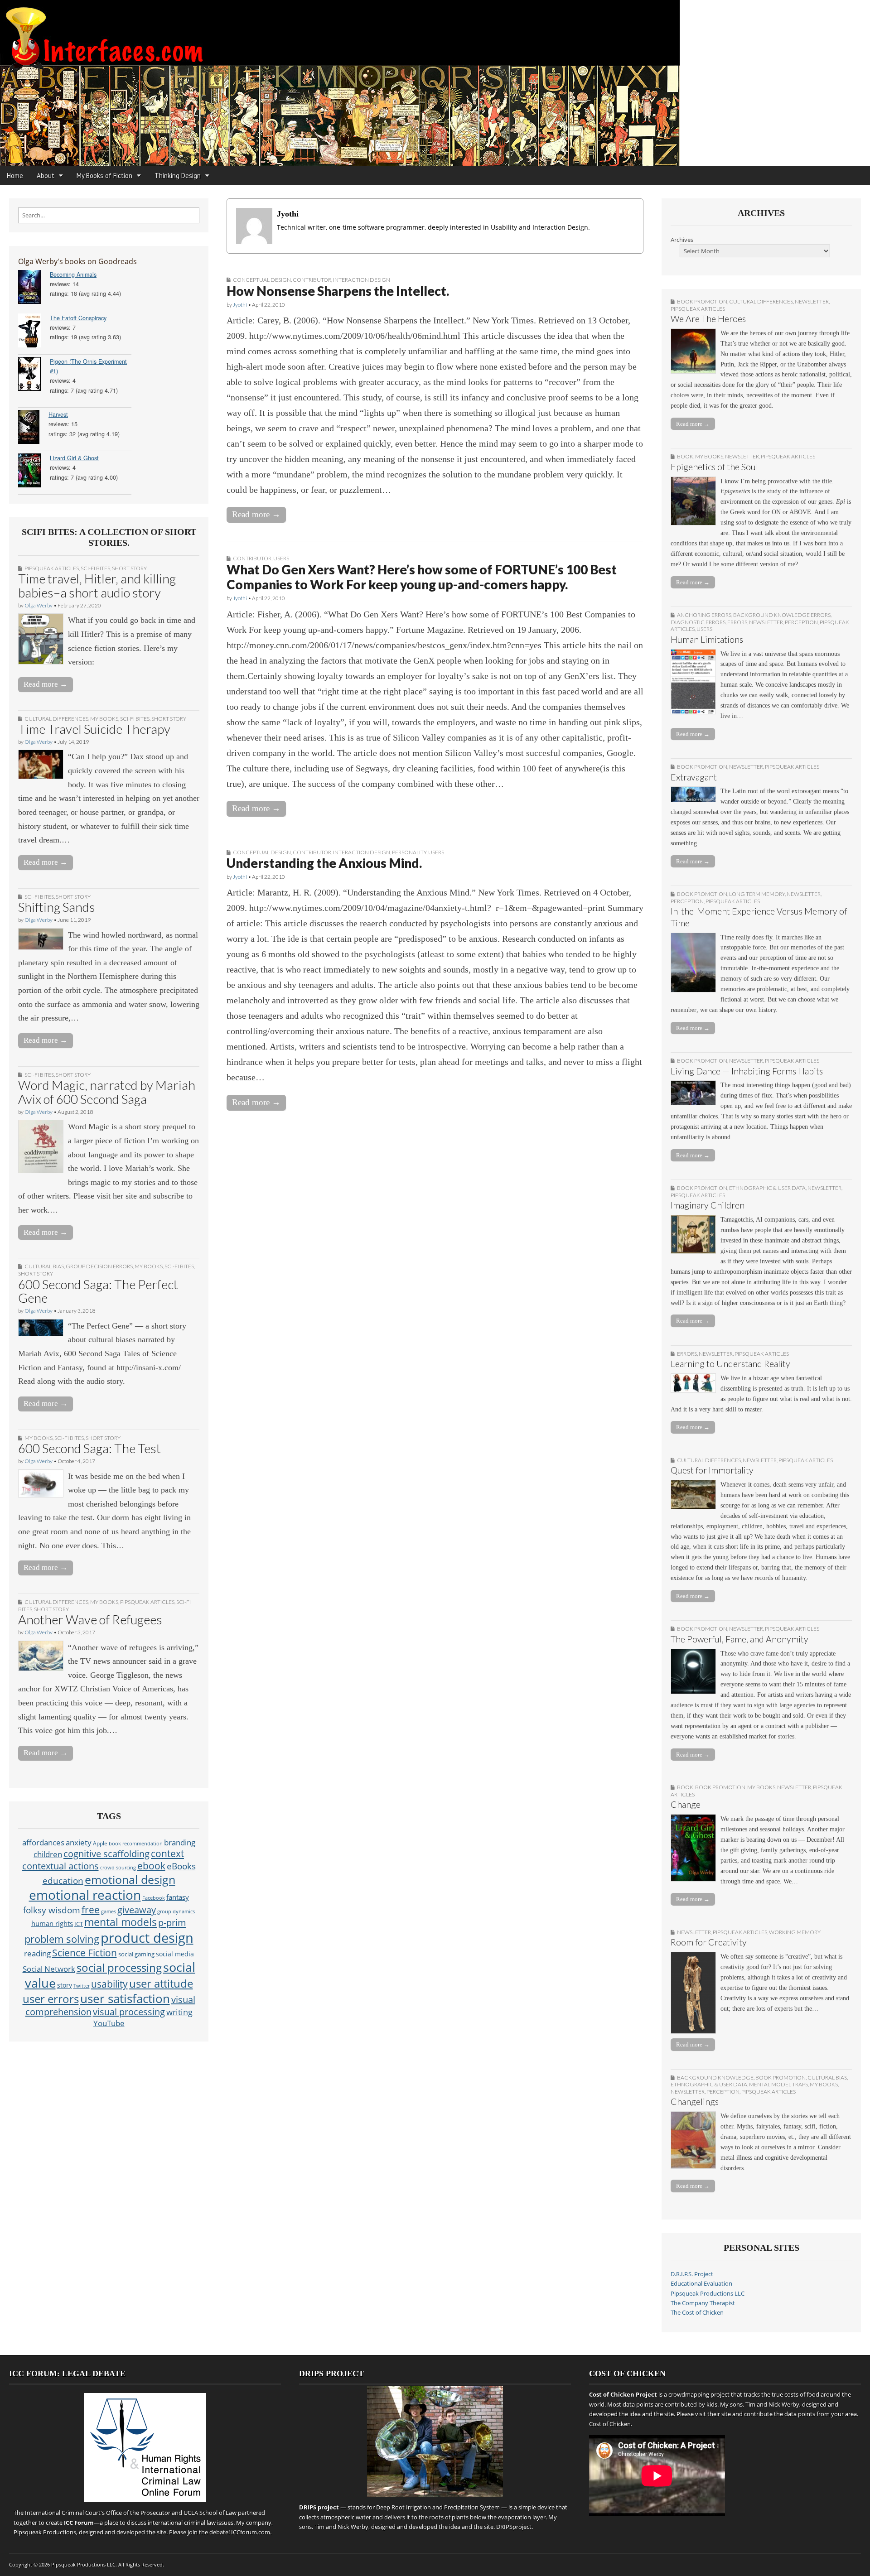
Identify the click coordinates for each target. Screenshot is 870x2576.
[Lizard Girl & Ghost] (34, 472)
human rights (52, 1924)
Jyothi (240, 305)
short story (129, 568)
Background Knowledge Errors (782, 615)
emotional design (130, 1879)
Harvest (58, 414)
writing (179, 2012)
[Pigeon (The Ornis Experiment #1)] (34, 375)
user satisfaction (125, 1999)
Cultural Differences (56, 719)
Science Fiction (85, 1952)
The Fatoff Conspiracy (78, 318)
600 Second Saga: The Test (89, 1448)
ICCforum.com (251, 2532)
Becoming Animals (73, 274)
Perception (801, 622)
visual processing (129, 2012)
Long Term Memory (757, 894)
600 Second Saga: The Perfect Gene (98, 1291)
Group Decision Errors (99, 1266)
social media (175, 1954)
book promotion (702, 301)
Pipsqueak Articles (52, 568)
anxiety (79, 1842)
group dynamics (176, 1912)
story (65, 1985)
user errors (51, 1999)
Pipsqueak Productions (45, 2532)
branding (180, 1842)
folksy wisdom (52, 1910)
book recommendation (136, 1843)
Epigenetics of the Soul (714, 467)
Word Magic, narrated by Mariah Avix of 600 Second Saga (107, 1092)
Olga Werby (39, 605)
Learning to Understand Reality (730, 1364)
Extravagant (694, 777)
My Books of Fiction (104, 176)
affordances (43, 1842)
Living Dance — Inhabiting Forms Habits (747, 1071)
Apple (100, 1843)
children (48, 1854)
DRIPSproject (514, 2527)
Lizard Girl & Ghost (74, 458)
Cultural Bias (44, 1266)
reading (37, 1953)
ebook (151, 1866)
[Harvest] (33, 428)
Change (686, 1804)
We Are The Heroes (708, 319)
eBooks (181, 1866)
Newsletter (812, 301)
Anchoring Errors (704, 615)
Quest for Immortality (712, 1470)
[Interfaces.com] (435, 83)
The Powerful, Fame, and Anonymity (739, 1639)
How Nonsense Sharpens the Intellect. (338, 291)
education (63, 1880)
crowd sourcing (118, 1867)
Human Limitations (707, 639)
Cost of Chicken (610, 2424)
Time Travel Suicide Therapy (94, 729)
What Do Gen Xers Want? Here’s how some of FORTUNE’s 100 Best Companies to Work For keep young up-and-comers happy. (422, 577)
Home (15, 176)
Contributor (312, 280)
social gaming (136, 1954)
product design (147, 1938)
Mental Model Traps (778, 2084)
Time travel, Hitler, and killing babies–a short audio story (97, 585)
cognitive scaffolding (106, 1854)
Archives (682, 240)
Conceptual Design (262, 280)
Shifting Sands (57, 907)
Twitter (82, 1986)
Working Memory (795, 1932)
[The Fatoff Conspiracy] (34, 332)
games (109, 1912)
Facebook (154, 1898)
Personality (409, 852)
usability (109, 1984)
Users (281, 558)
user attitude (161, 1983)
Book (685, 456)
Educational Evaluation (701, 2284)
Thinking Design (178, 176)
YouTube (109, 2023)
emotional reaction (85, 1895)
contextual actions (60, 1866)
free (91, 1909)
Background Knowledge (715, 2078)
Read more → (46, 684)
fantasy (178, 1897)
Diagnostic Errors (698, 622)
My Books (104, 719)
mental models (121, 1922)
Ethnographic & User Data (767, 1188)
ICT (79, 1924)
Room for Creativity (709, 1942)
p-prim (172, 1922)
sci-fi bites (95, 568)
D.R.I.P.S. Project (692, 2274)
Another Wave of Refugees (90, 1619)
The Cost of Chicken (697, 2313)
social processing (119, 1967)
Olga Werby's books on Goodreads (77, 261)
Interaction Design (362, 280)
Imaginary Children (708, 1205)
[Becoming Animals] (34, 288)
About (46, 176)
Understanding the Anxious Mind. (324, 863)
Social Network (49, 1969)
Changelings (695, 2102)
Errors (737, 622)
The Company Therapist (703, 2303)
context (167, 1854)
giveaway (137, 1910)
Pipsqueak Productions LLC (708, 2294)
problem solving (62, 1939)
